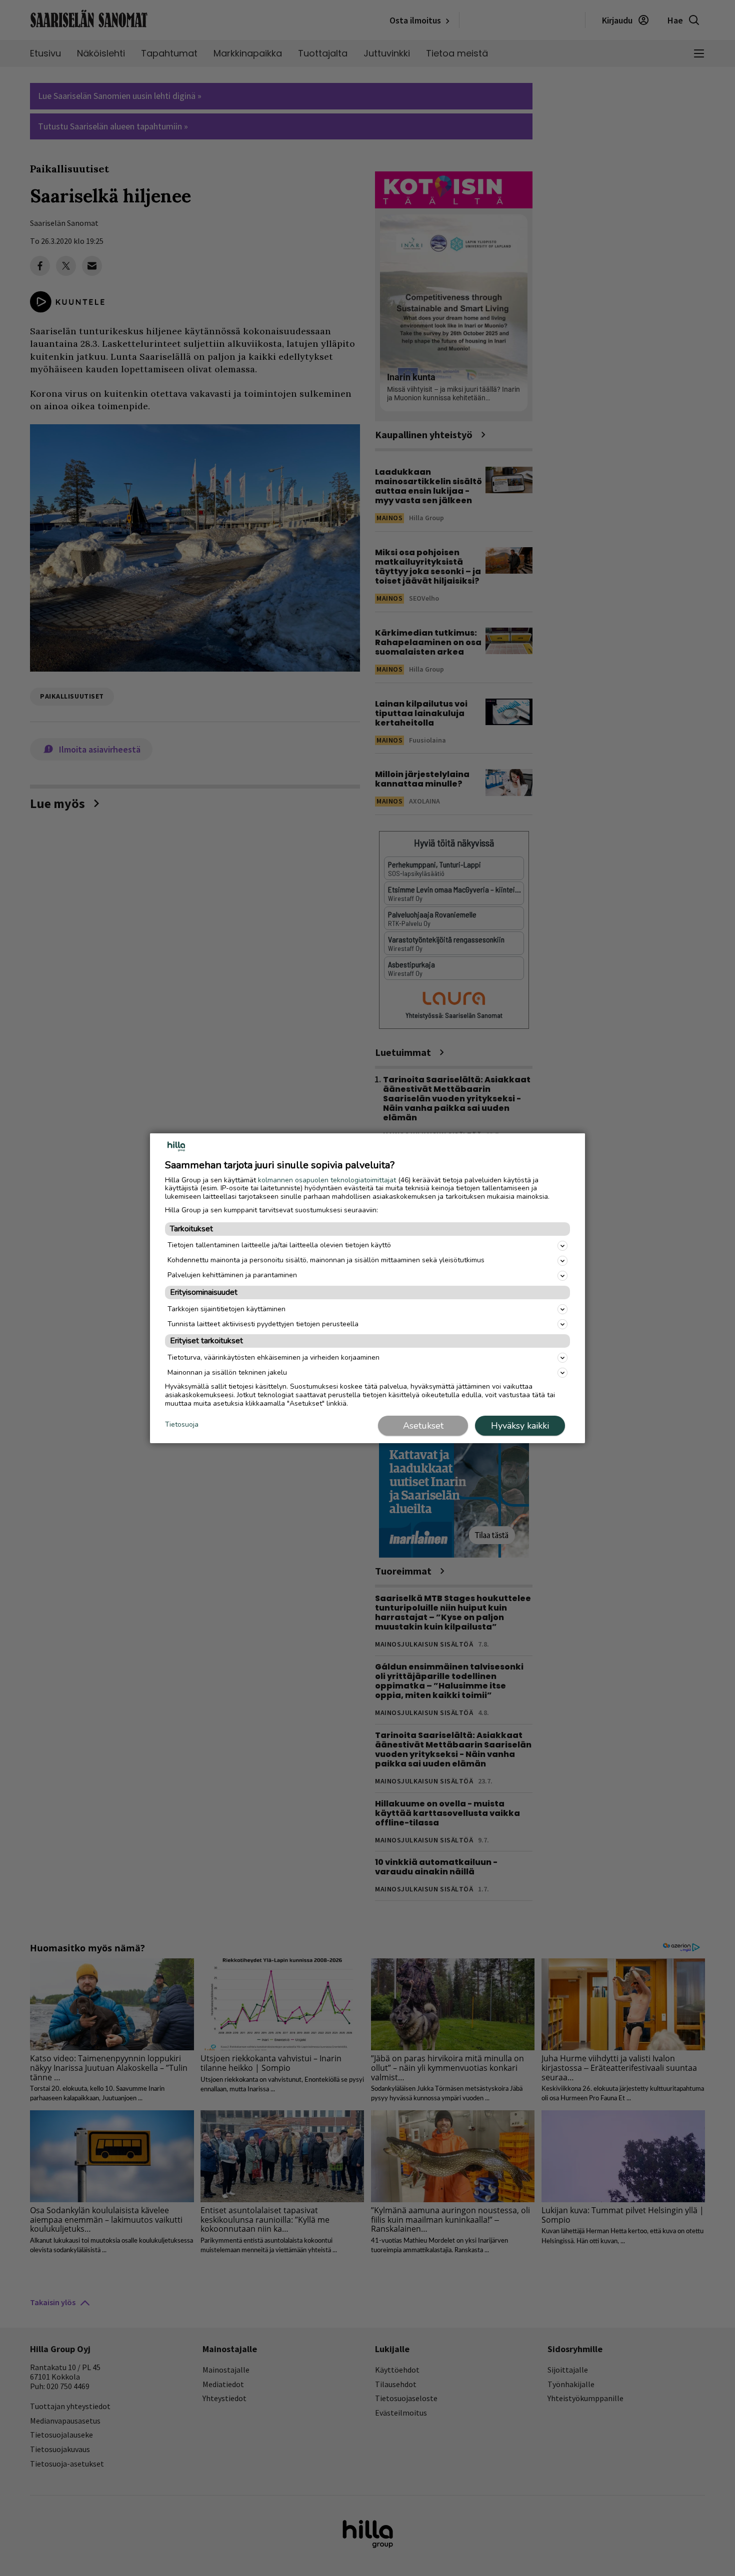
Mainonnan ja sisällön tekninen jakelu (227, 1372)
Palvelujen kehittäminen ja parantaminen (232, 1275)
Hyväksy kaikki (520, 1426)
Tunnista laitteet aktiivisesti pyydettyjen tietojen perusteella (263, 1324)
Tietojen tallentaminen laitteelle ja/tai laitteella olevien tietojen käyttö (279, 1245)
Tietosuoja (182, 1425)
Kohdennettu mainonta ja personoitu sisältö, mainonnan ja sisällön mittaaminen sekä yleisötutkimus (326, 1260)
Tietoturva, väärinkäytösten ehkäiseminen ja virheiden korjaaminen (273, 1357)
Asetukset (423, 1426)
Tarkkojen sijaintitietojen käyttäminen (226, 1309)
